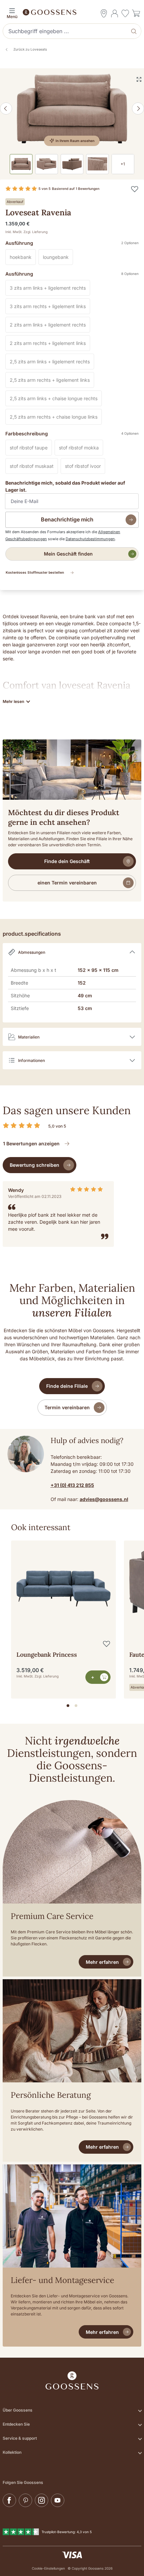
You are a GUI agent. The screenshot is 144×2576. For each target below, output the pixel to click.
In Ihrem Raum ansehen (75, 141)
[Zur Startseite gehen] (72, 12)
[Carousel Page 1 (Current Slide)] (68, 1706)
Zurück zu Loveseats (30, 49)
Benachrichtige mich (67, 519)
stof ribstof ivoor (85, 467)
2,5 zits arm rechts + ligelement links (52, 381)
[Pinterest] (25, 2500)
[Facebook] (9, 2500)
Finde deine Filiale (67, 1386)
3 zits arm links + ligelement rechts (50, 289)
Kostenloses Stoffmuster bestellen (35, 572)
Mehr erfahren (102, 1962)
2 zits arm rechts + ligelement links (50, 344)
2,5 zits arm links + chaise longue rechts (56, 400)
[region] (72, 1617)
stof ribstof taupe (31, 449)
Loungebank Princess (47, 1655)
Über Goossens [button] (18, 2410)
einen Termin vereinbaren (67, 883)
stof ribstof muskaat (34, 467)
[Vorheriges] (6, 109)
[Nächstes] (138, 109)
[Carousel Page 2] (76, 1706)
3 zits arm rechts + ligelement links (50, 307)
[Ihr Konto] (115, 13)
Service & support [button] (20, 2438)
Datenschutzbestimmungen (90, 539)
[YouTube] (58, 2500)
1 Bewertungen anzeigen (31, 1143)
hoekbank (23, 258)
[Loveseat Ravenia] (72, 109)
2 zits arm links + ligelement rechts (50, 326)
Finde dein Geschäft (67, 861)
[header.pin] (104, 13)
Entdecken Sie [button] (16, 2424)
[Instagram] (42, 2500)
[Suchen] (134, 31)
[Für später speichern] (135, 189)
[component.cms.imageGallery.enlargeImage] (139, 79)
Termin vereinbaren (67, 1407)
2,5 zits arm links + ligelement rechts (52, 363)
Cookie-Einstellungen (48, 2568)
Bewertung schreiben (34, 1165)
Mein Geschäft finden (68, 554)
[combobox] (66, 31)
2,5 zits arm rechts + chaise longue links (56, 418)
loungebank (58, 258)
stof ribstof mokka (81, 449)
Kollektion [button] (12, 2452)
